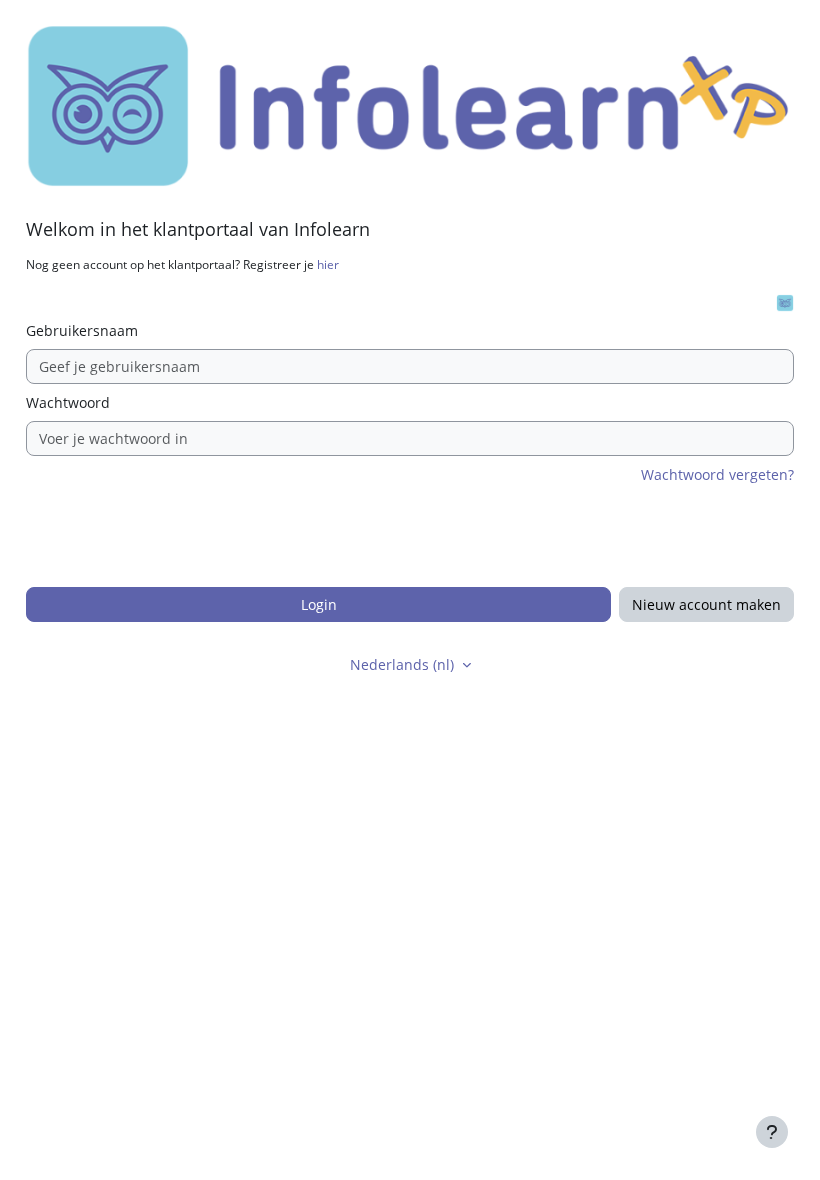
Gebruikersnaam (82, 330)
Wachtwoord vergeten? (717, 474)
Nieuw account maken (706, 604)
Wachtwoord (68, 402)
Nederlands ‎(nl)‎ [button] (404, 664)
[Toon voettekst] (772, 1132)
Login (319, 604)
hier (328, 264)
